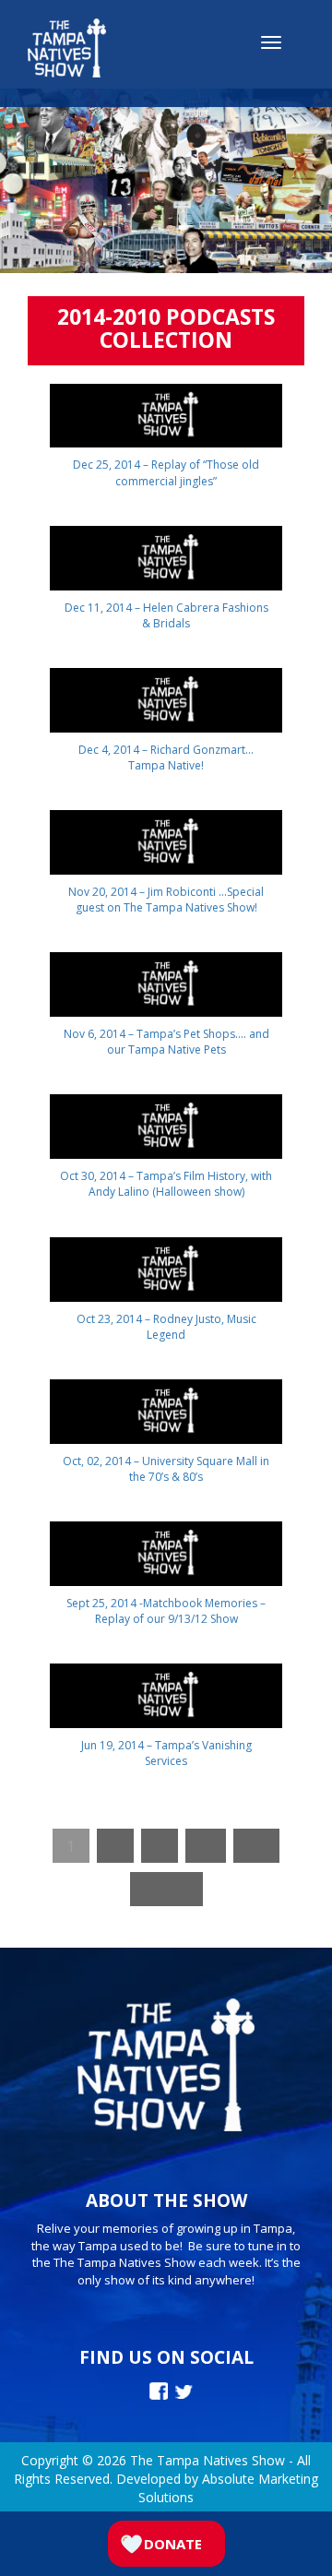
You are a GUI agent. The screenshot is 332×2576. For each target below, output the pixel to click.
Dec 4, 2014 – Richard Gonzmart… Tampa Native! (166, 757)
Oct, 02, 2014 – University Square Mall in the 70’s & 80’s (166, 1469)
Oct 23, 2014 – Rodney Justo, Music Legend (166, 1327)
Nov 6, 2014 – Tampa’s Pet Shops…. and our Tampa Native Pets (166, 1042)
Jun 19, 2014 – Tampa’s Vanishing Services (166, 1753)
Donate (173, 2544)
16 (256, 1846)
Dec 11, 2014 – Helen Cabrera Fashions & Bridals (166, 615)
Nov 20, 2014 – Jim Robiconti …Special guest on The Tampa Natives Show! (166, 900)
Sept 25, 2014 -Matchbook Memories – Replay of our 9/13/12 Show (166, 1611)
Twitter (184, 2392)
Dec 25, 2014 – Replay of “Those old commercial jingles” (166, 472)
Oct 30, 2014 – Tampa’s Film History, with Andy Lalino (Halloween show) (166, 1184)
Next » (166, 1889)
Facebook (159, 2391)
